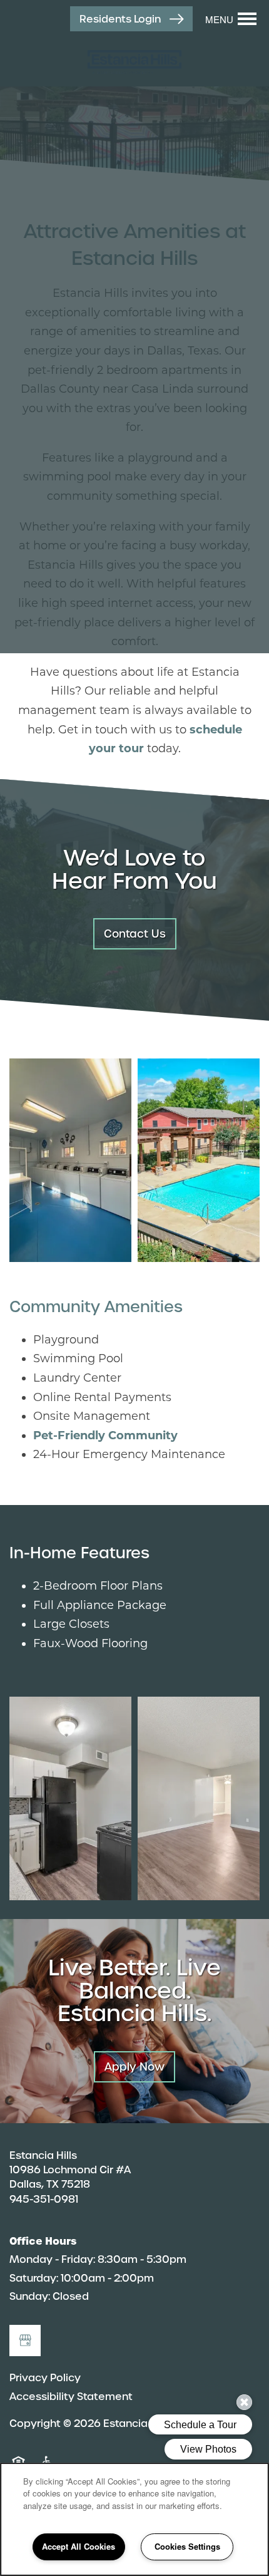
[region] (134, 2519)
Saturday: (34, 2278)
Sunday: (30, 2296)
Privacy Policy (45, 2378)
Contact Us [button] (135, 934)
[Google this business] (25, 2341)
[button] (131, 19)
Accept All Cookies (79, 2546)
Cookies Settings (187, 2546)
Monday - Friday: (52, 2259)
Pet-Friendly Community (105, 1435)
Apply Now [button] (134, 2067)
